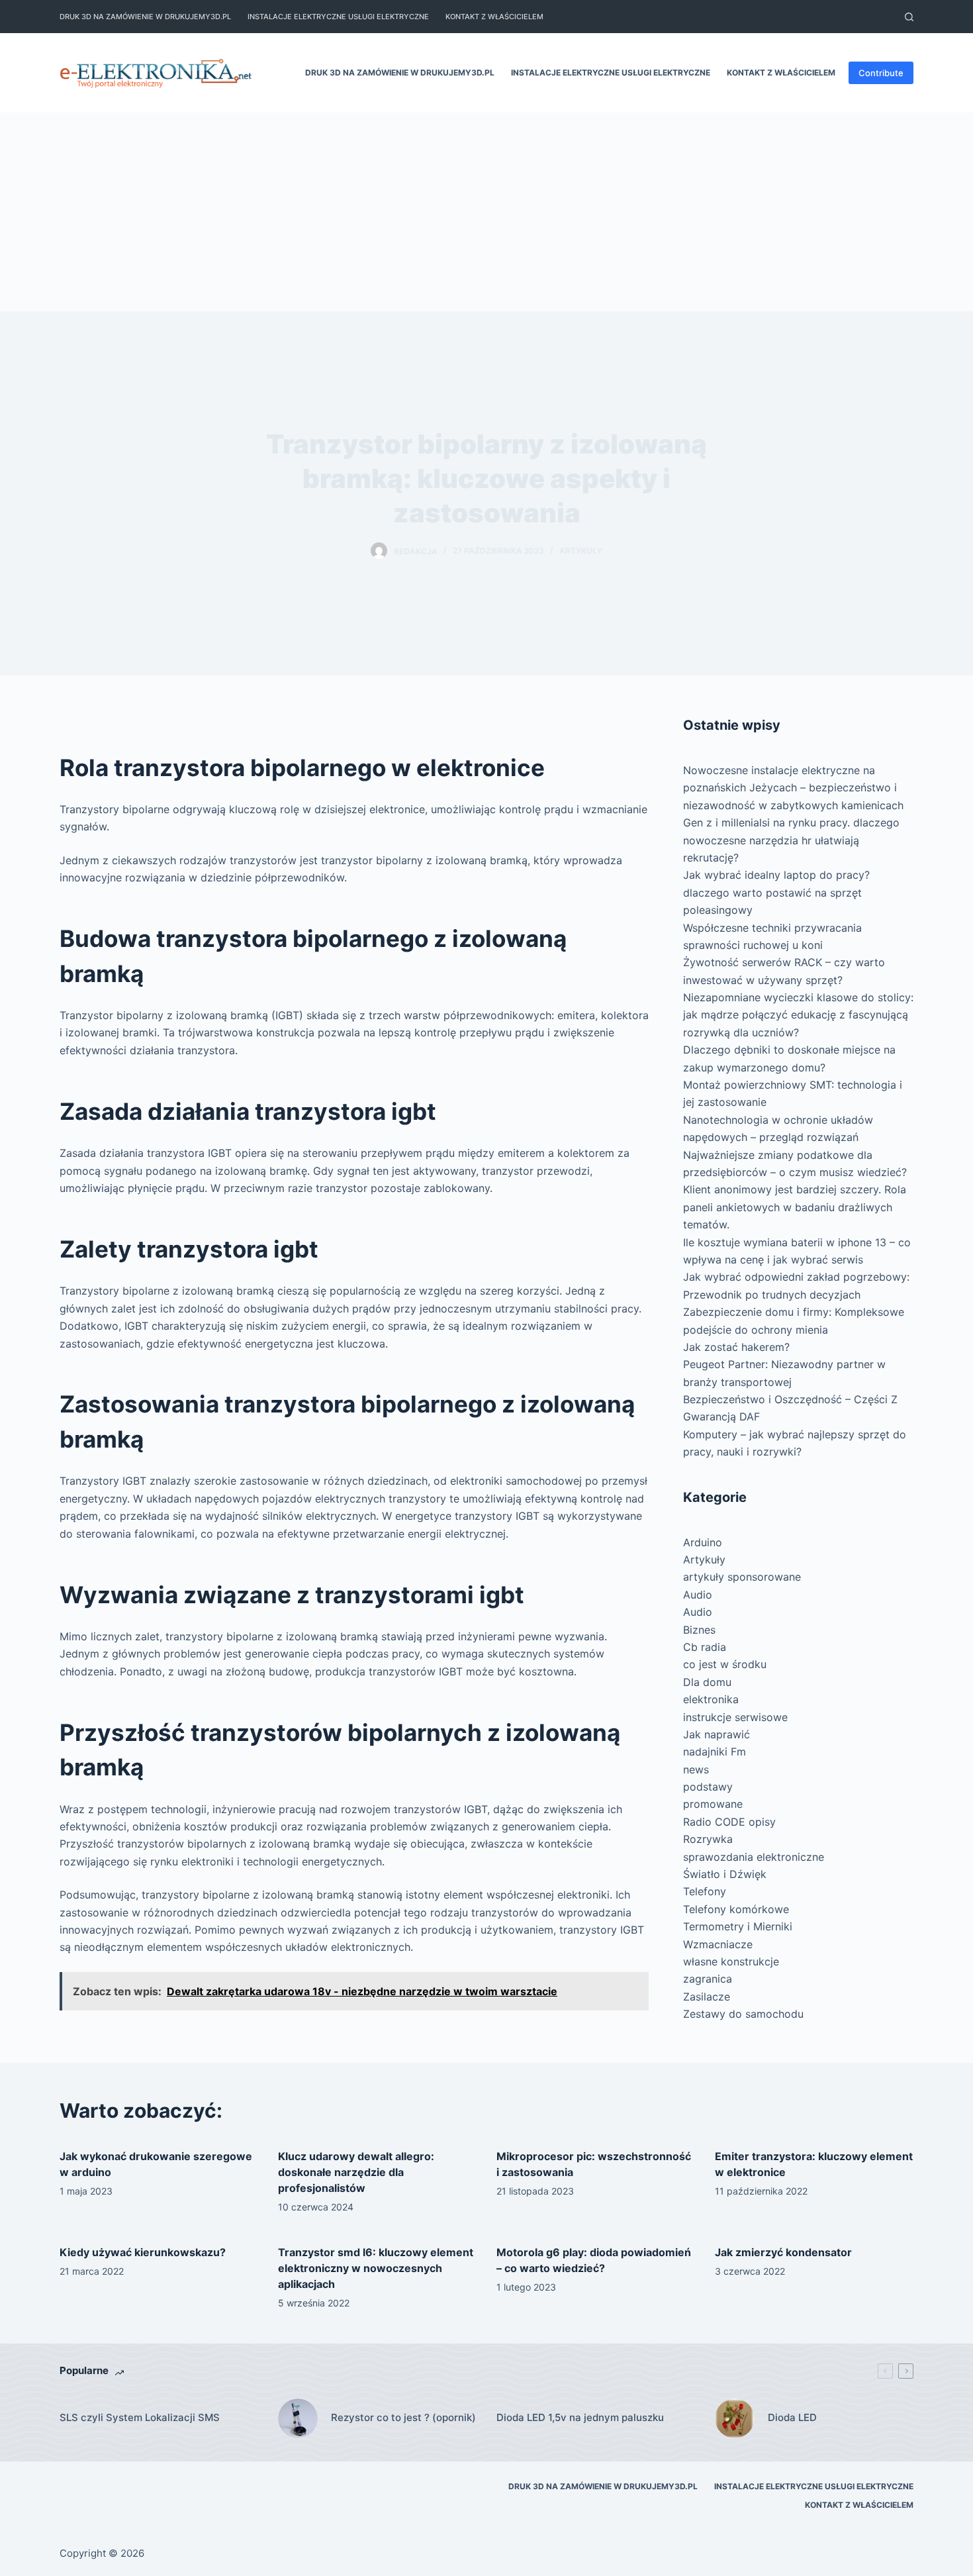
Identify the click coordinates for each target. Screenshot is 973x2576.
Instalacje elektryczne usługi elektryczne (338, 17)
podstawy (708, 1787)
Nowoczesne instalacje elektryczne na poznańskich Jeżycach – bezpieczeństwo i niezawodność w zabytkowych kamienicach (793, 788)
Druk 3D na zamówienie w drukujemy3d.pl (145, 17)
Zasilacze (707, 1997)
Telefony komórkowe (736, 1909)
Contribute (881, 73)
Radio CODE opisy (729, 1822)
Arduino (703, 1542)
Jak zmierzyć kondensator (783, 2252)
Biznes (699, 1630)
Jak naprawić (717, 1734)
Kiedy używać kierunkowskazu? (143, 2252)
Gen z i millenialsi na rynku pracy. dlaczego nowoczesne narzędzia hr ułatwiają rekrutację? (791, 840)
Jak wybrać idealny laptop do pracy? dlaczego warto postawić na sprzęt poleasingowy (776, 892)
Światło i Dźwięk (725, 1874)
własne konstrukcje (731, 1961)
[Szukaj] (909, 17)
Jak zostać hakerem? (736, 1347)
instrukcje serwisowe (735, 1717)
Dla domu (707, 1682)
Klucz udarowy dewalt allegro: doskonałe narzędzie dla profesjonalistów (356, 2172)
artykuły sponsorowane (742, 1577)
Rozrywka (708, 1839)
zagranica (708, 1979)
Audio (698, 1595)
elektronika (711, 1699)
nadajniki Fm (715, 1752)
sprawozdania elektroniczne (754, 1857)
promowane (713, 1804)
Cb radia (705, 1647)
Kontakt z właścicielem (494, 17)
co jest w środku (725, 1664)
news (696, 1769)
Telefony (705, 1891)
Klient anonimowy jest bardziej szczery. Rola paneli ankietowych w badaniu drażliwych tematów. (795, 1207)
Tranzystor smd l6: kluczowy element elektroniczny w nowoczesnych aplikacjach (376, 2268)
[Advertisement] (486, 212)
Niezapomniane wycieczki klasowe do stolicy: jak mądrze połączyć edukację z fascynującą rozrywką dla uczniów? (798, 1015)
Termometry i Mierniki (738, 1926)
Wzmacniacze (718, 1944)
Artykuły (581, 551)
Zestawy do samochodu (743, 2014)
